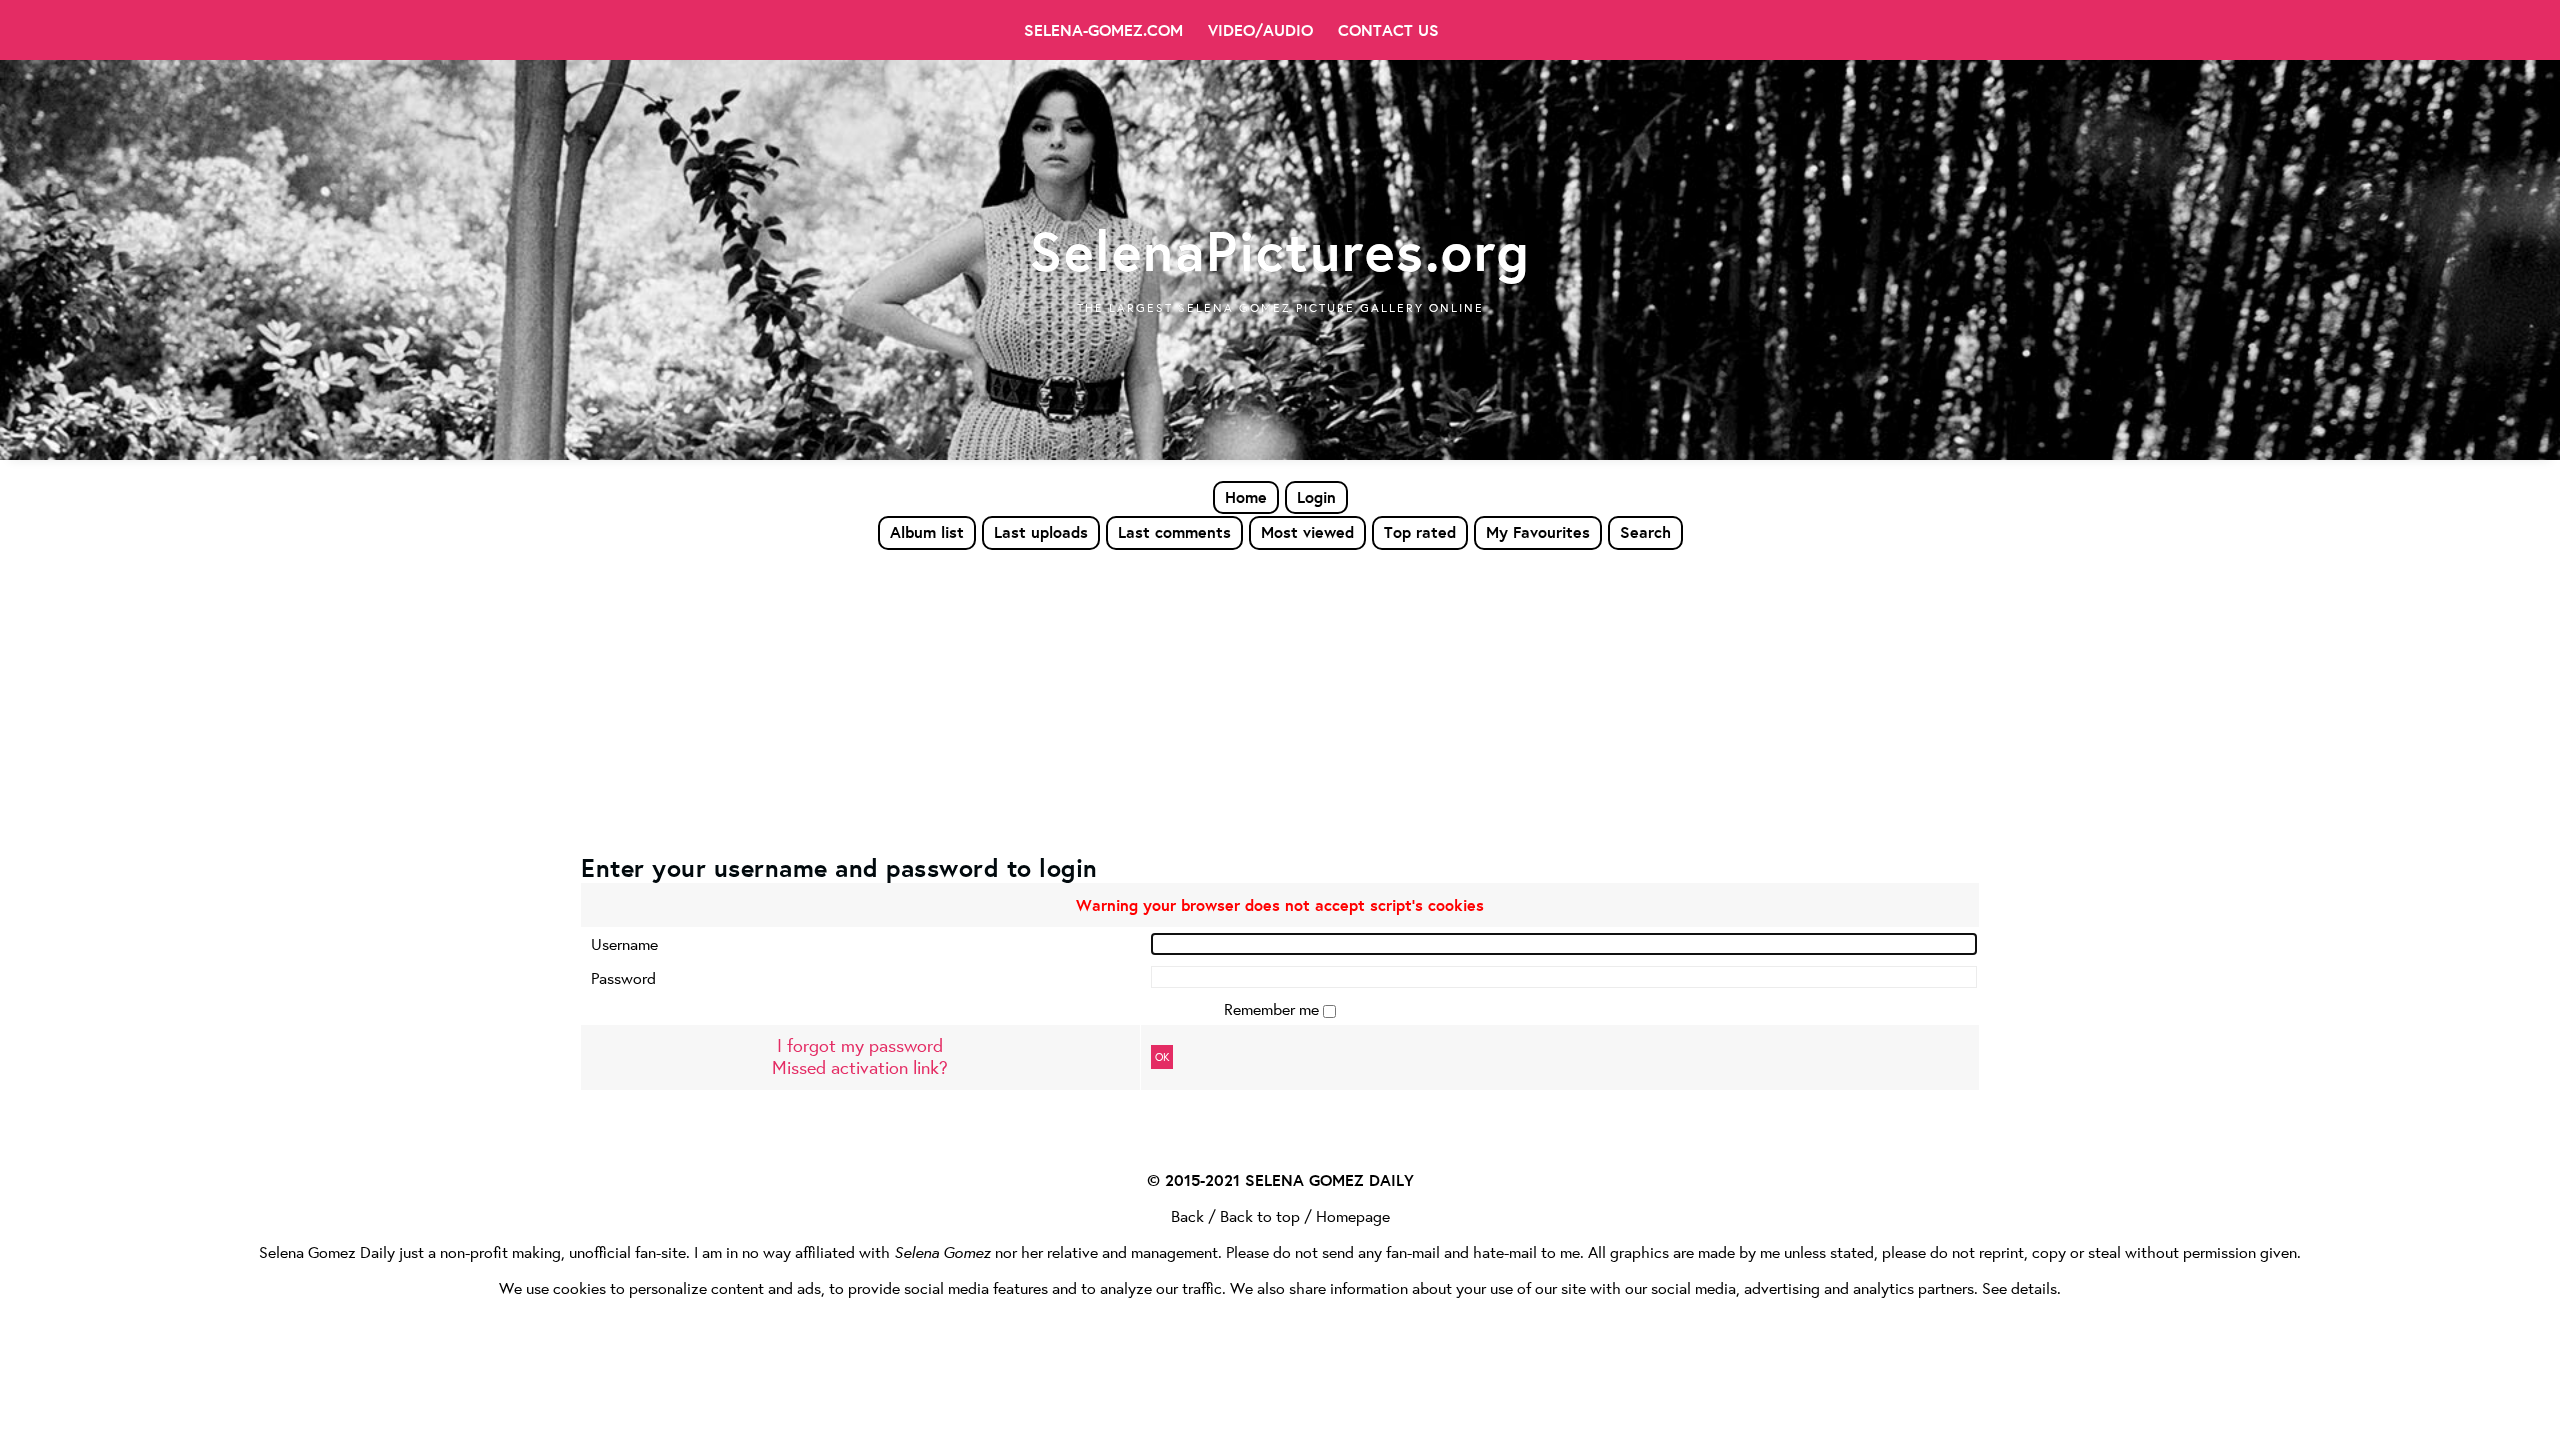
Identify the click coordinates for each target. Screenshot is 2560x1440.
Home (1246, 497)
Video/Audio (1260, 30)
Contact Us (1388, 30)
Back (1187, 1215)
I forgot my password (860, 1045)
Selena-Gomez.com (1103, 30)
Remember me (1273, 1008)
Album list (927, 532)
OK (1162, 1057)
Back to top (1260, 1215)
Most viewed (1307, 532)
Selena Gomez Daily (327, 1251)
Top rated (1420, 532)
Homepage (1353, 1215)
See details (2019, 1287)
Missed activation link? (860, 1067)
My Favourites (1538, 532)
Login (1316, 497)
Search (1645, 532)
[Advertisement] (1280, 701)
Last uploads (1041, 532)
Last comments (1174, 532)
